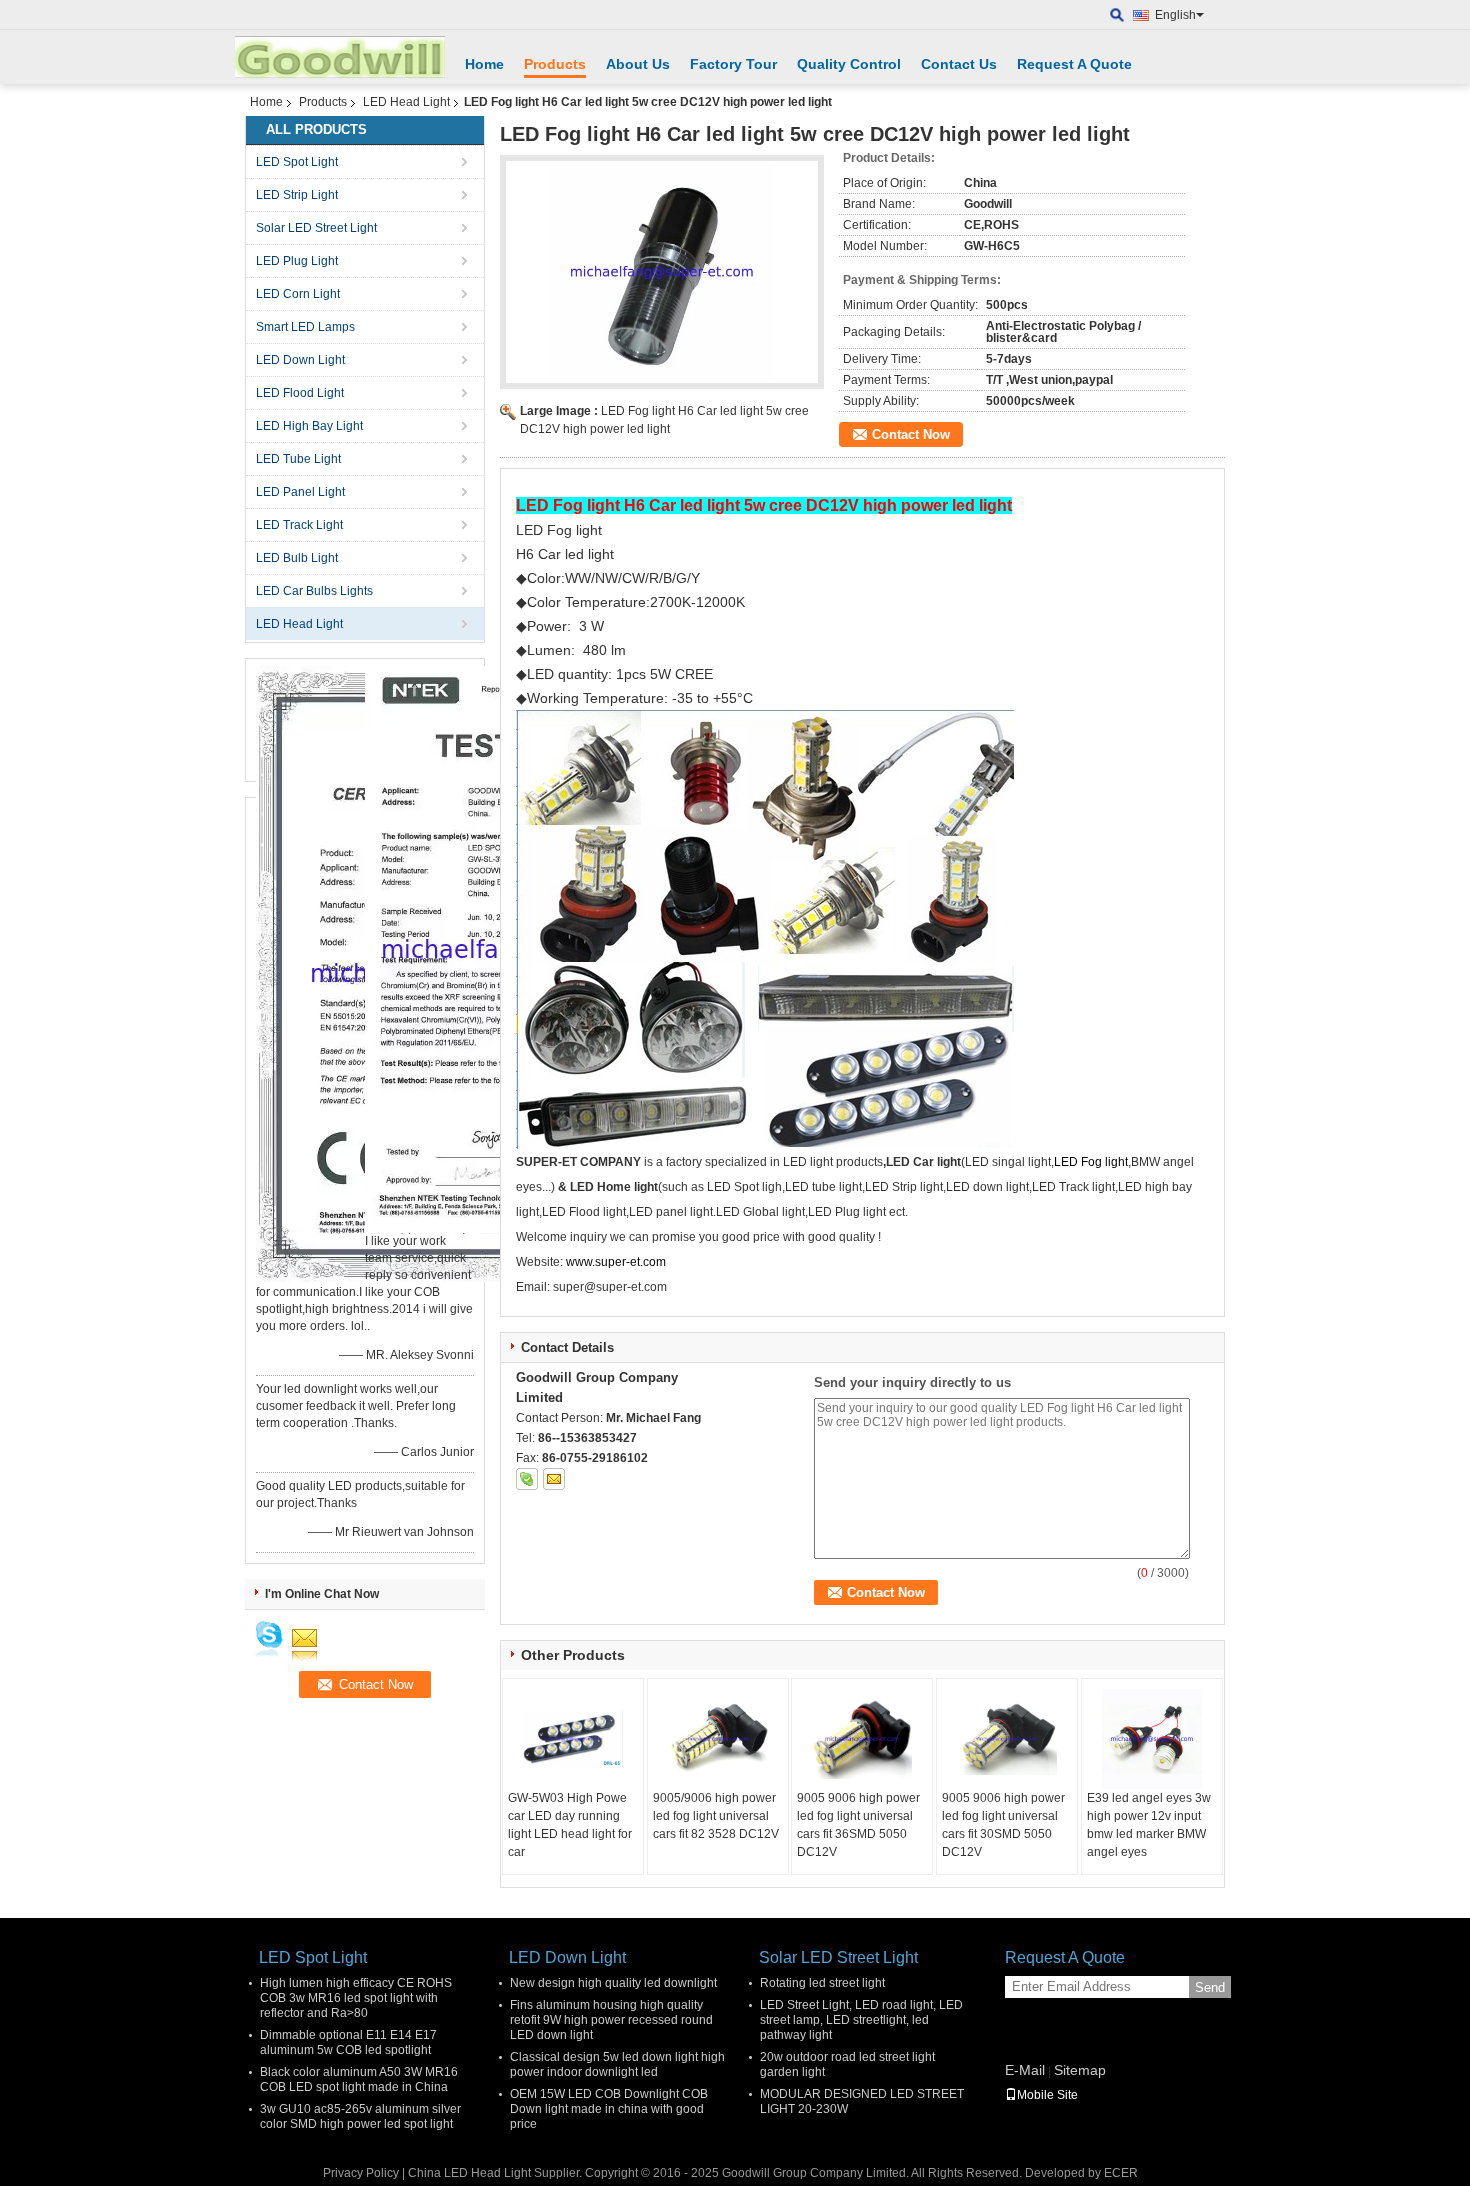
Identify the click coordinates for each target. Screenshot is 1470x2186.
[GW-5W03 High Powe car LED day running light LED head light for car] (573, 1739)
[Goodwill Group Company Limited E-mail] (554, 1479)
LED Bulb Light (297, 558)
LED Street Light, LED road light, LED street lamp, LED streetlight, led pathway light (861, 2020)
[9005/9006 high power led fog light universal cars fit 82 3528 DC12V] (718, 1739)
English (1175, 15)
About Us (638, 64)
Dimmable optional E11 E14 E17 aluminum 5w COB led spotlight (348, 2042)
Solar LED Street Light (316, 228)
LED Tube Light (298, 459)
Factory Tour (733, 64)
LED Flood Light (300, 393)
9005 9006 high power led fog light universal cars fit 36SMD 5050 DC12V (858, 1825)
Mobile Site (1047, 2095)
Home (484, 64)
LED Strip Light (297, 195)
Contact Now (911, 434)
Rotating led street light (822, 1983)
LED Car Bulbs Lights (314, 591)
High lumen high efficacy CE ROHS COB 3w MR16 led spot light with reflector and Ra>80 (356, 1998)
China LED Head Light (469, 2173)
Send (1210, 1987)
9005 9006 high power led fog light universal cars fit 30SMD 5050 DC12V (1003, 1825)
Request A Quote (1074, 64)
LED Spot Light (297, 162)
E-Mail (1025, 2070)
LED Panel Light (300, 492)
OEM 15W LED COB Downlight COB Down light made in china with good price (609, 2109)
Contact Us (959, 64)
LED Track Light (299, 525)
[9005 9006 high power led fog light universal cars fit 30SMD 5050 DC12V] (1007, 1739)
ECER (1121, 2173)
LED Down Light (300, 360)
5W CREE (681, 674)
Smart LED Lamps (305, 327)
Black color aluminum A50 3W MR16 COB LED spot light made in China (359, 2079)
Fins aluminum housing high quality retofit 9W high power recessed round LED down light (611, 2020)
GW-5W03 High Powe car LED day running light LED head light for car (570, 1825)
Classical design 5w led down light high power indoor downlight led (617, 2064)
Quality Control (849, 64)
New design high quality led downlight (613, 1983)
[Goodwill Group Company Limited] (1117, 15)
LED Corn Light (298, 294)
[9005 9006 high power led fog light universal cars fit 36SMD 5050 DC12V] (862, 1739)
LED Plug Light (297, 261)
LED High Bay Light (309, 426)
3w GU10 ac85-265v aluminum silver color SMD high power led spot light (360, 2116)
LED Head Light (406, 102)
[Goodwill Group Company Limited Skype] (527, 1479)
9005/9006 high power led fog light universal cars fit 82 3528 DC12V (716, 1816)
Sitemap (1080, 2070)
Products (555, 64)
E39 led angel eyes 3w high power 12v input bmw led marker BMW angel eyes (1149, 1825)
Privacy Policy (361, 2173)
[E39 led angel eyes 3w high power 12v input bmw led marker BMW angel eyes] (1152, 1739)
